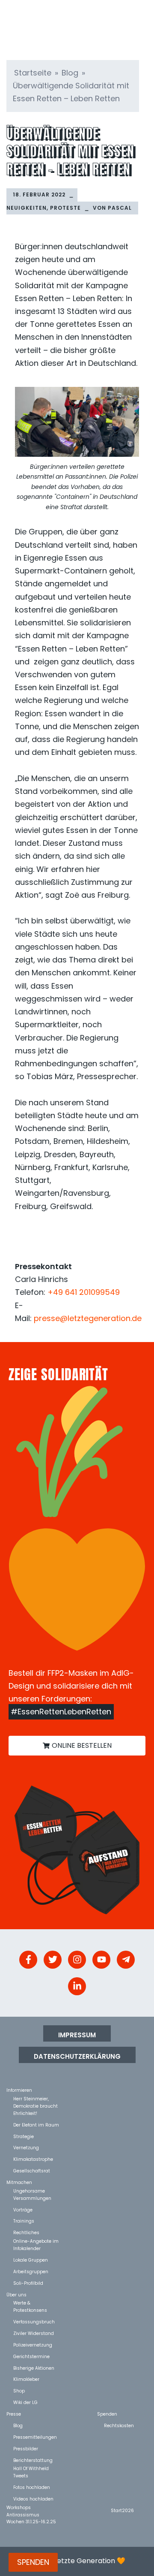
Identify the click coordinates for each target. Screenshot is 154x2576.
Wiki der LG (25, 2402)
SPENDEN (33, 2562)
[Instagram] (77, 1960)
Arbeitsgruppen (31, 2271)
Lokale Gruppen (31, 2260)
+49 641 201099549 (84, 1292)
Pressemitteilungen (35, 2437)
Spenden (107, 2414)
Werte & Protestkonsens (30, 2303)
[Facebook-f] (28, 1960)
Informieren (19, 2090)
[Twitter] (53, 1960)
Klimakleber (26, 2379)
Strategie (24, 2136)
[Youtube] (101, 1960)
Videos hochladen (33, 2499)
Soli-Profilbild (28, 2283)
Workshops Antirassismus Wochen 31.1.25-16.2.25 (31, 2507)
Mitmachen (19, 2182)
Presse (14, 2414)
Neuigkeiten (27, 208)
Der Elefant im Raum (36, 2125)
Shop (19, 2390)
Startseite (33, 73)
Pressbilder (26, 2448)
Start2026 (122, 2510)
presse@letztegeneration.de (88, 1318)
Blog (70, 73)
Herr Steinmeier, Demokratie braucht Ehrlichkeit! (36, 2098)
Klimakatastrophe (33, 2159)
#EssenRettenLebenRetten (61, 1712)
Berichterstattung (33, 2460)
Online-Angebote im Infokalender (36, 2241)
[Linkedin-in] (77, 1986)
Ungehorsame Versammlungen (32, 2191)
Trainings (24, 2221)
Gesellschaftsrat (32, 2170)
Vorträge (23, 2210)
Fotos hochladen (32, 2487)
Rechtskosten (119, 2425)
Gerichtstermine (31, 2356)
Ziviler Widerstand (34, 2333)
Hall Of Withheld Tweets (31, 2468)
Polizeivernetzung (33, 2345)
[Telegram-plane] (126, 1960)
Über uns (16, 2294)
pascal (120, 208)
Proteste (65, 208)
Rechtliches (26, 2232)
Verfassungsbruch (34, 2321)
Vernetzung (26, 2147)
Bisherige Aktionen (34, 2368)
